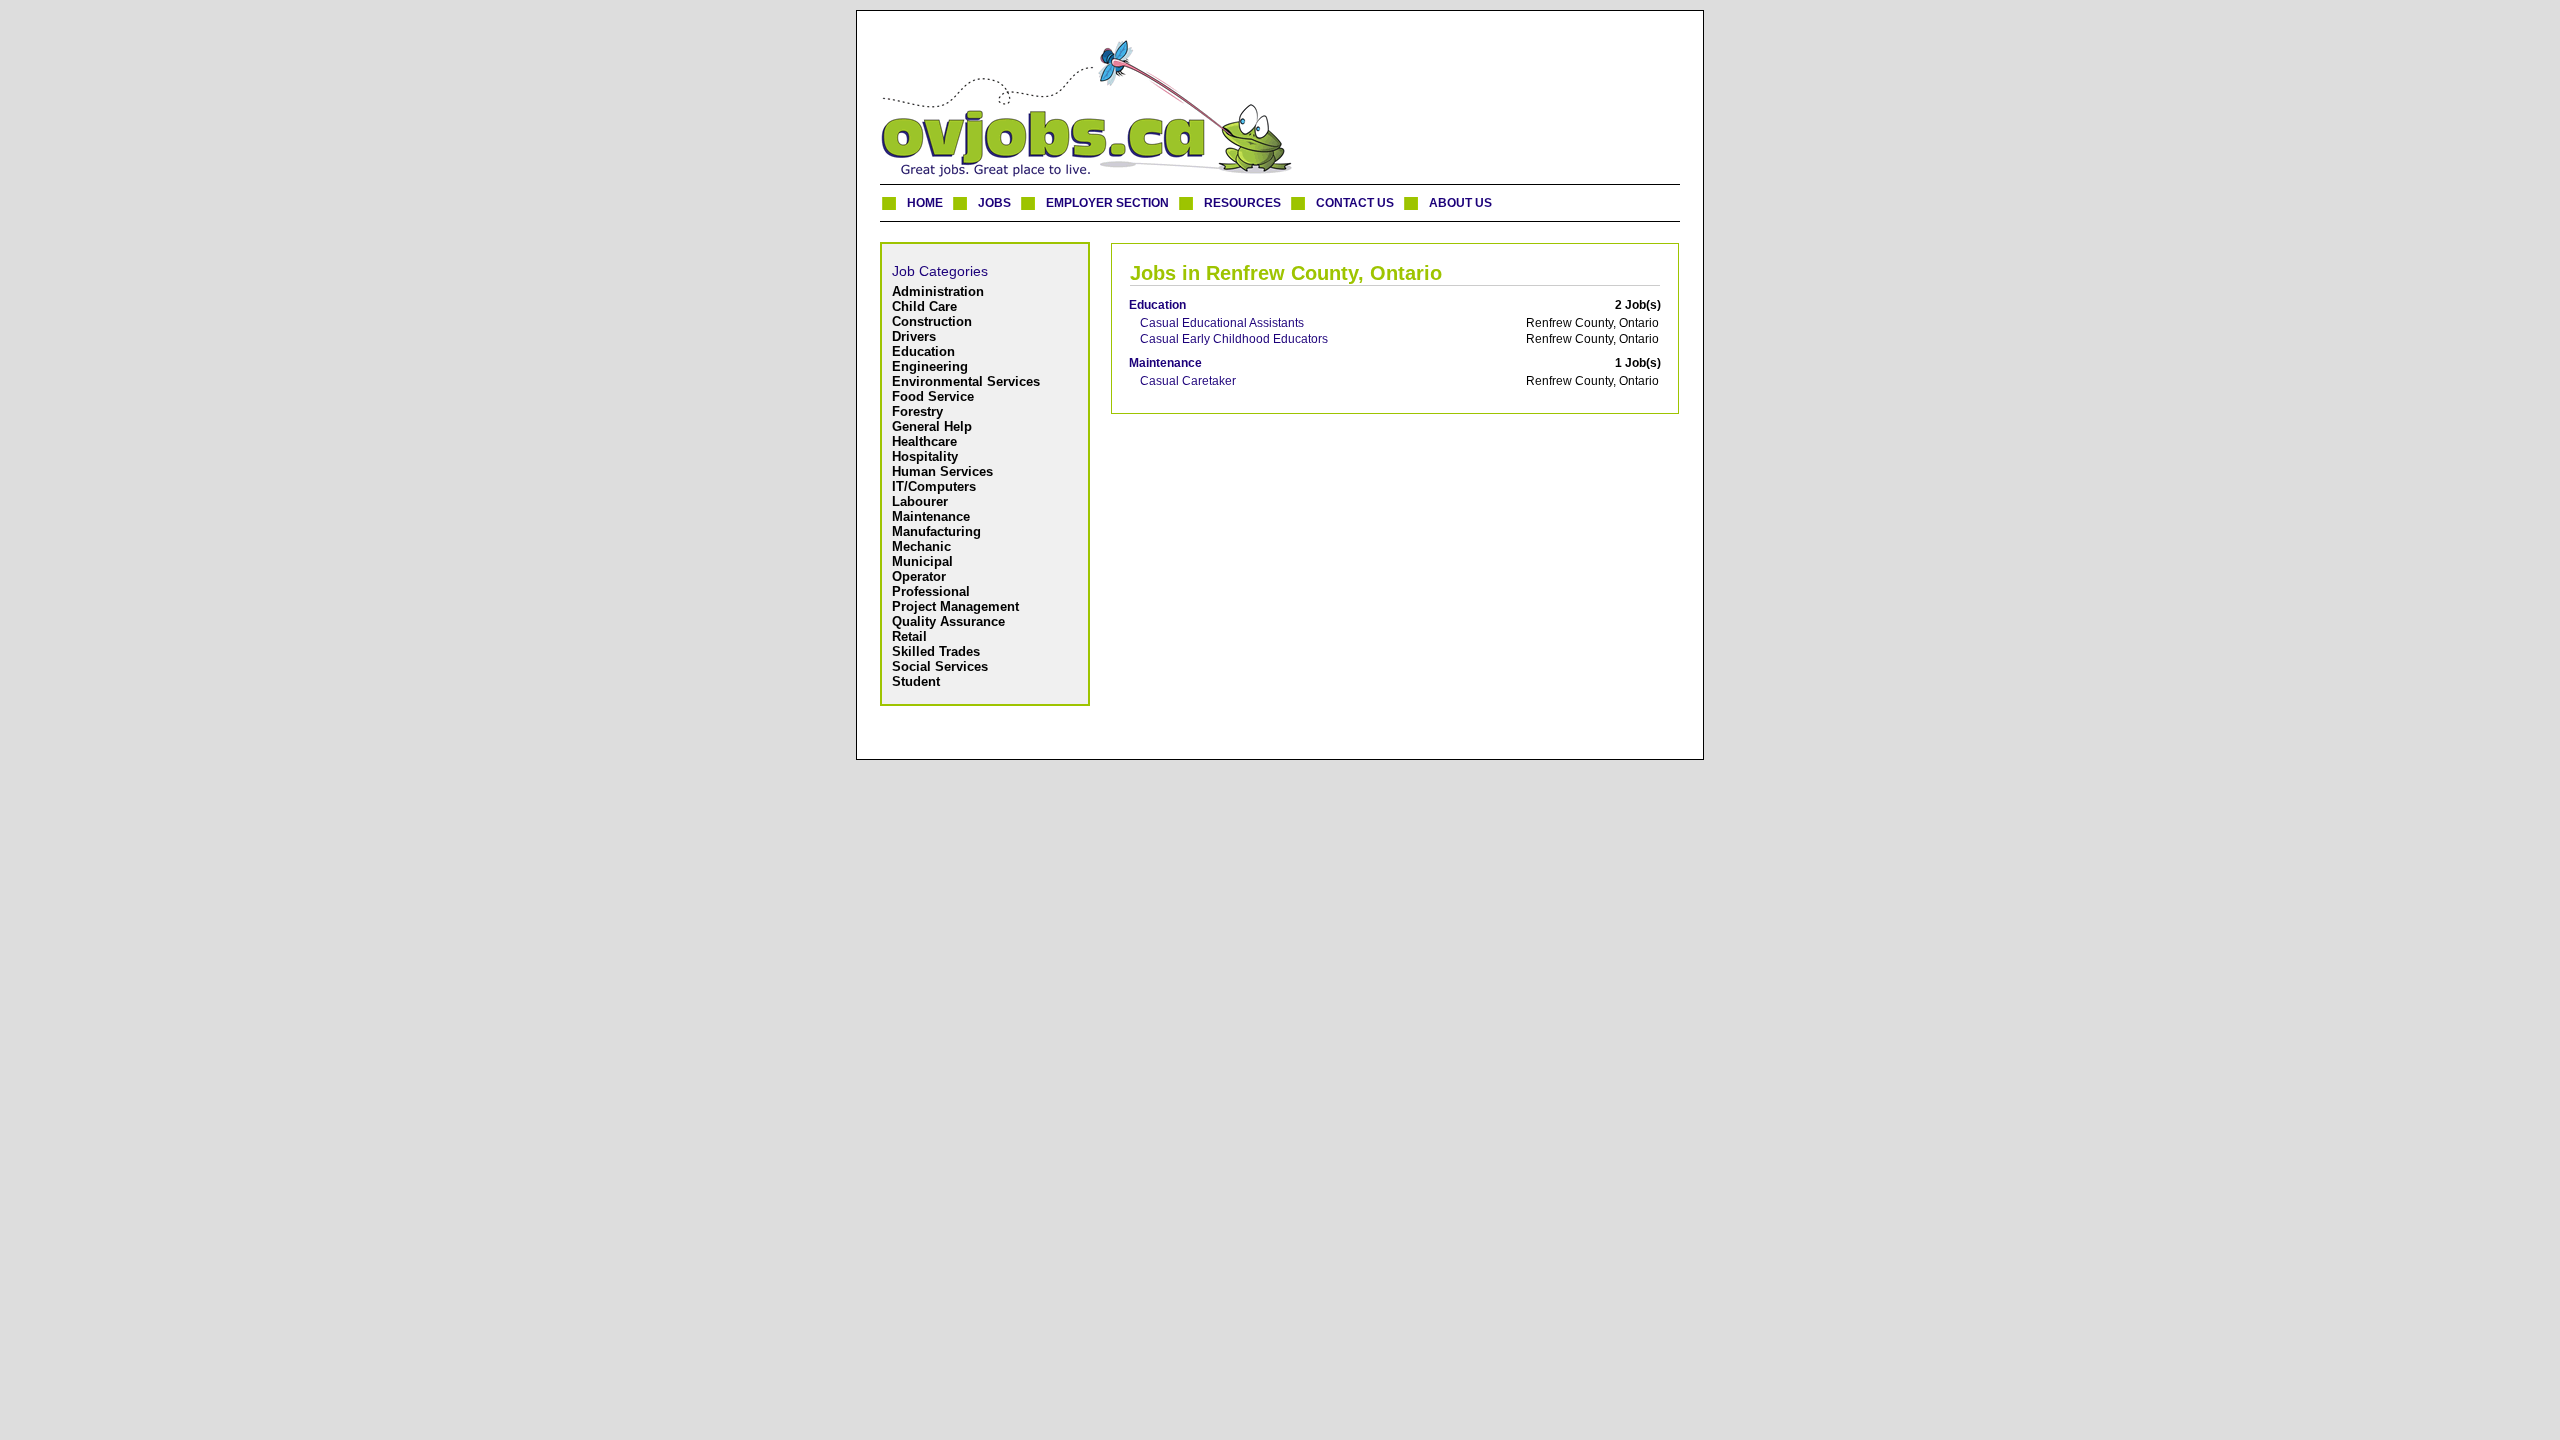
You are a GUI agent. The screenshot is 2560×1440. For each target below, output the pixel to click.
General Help (932, 426)
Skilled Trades (936, 651)
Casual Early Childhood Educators (1234, 339)
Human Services (942, 471)
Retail (909, 636)
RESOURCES (1242, 203)
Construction (932, 321)
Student (916, 681)
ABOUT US (1460, 203)
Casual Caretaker (1188, 381)
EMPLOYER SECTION (1107, 203)
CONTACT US (1355, 203)
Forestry (917, 411)
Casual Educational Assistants (1222, 323)
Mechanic (921, 546)
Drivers (914, 336)
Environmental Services (966, 381)
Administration (938, 291)
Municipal (922, 561)
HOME (925, 203)
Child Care (924, 306)
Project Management (955, 606)
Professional (931, 591)
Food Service (933, 396)
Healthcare (924, 441)
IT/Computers (934, 486)
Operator (919, 576)
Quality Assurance (948, 621)
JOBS (994, 203)
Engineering (930, 366)
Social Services (940, 666)
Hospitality (925, 456)
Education (923, 351)
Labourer (920, 501)
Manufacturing (936, 531)
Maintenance (931, 516)
